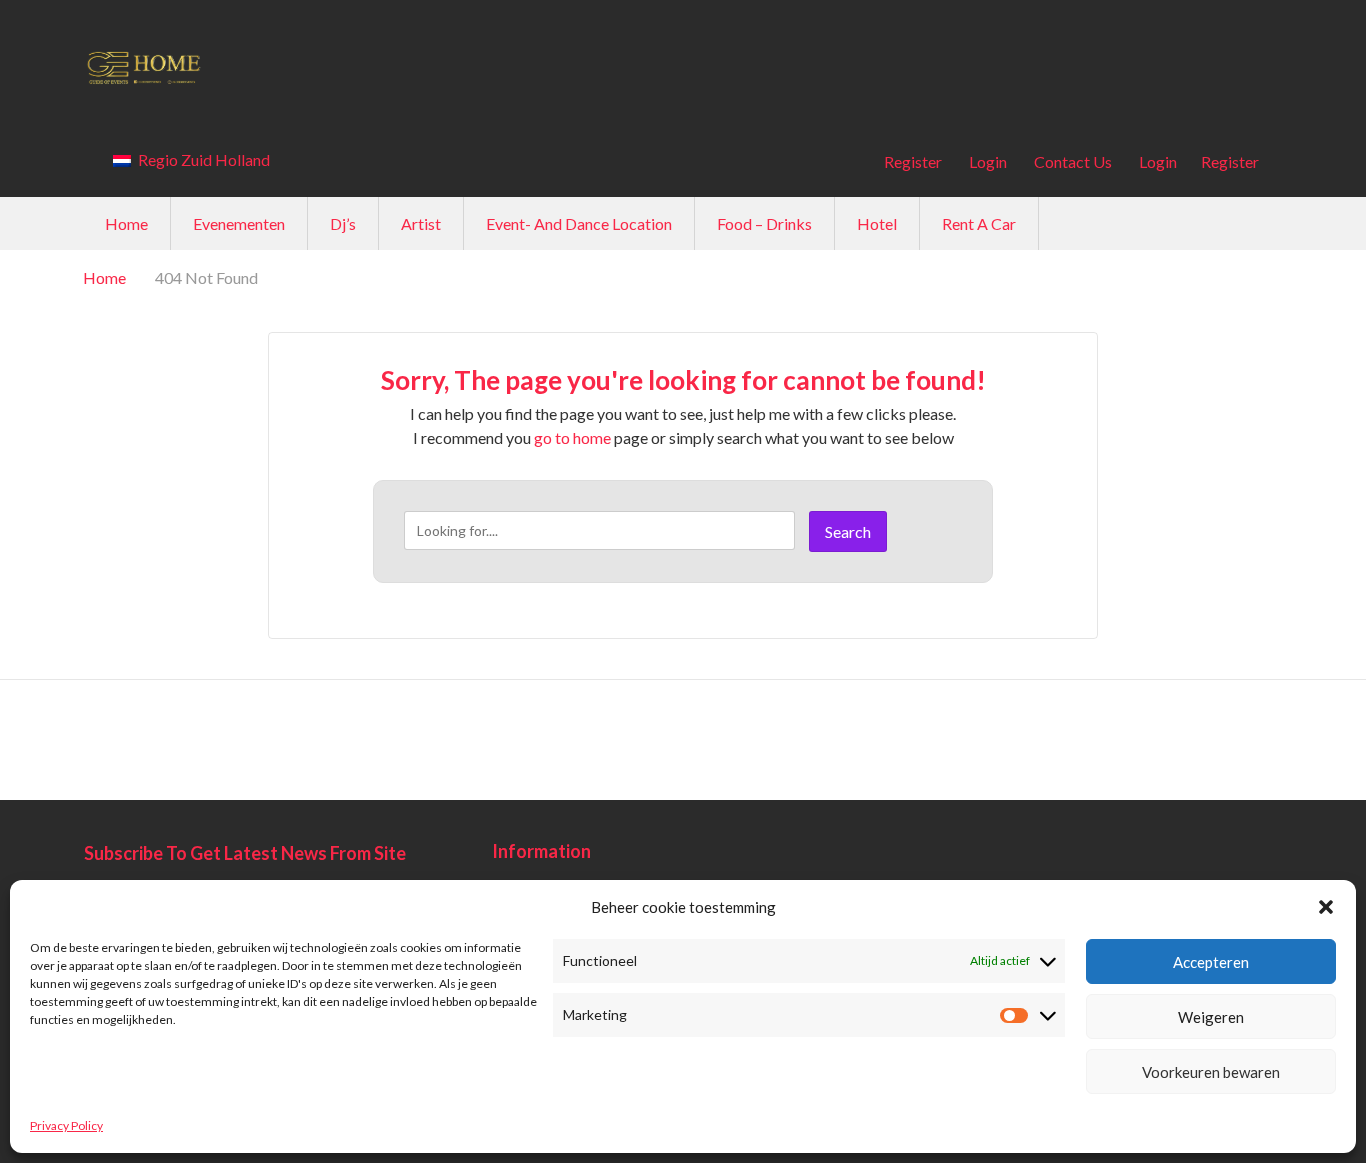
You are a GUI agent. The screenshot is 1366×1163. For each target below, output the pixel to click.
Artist (421, 223)
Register (913, 161)
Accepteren (1211, 962)
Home (126, 223)
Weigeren (1211, 1017)
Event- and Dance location (579, 223)
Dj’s (343, 223)
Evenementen (239, 223)
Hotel (877, 223)
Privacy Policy (66, 1125)
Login (988, 161)
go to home (572, 437)
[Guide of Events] (683, 66)
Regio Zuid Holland (202, 159)
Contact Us (1073, 161)
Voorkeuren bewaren (1211, 1072)
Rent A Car (979, 223)
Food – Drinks (764, 223)
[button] (1326, 907)
